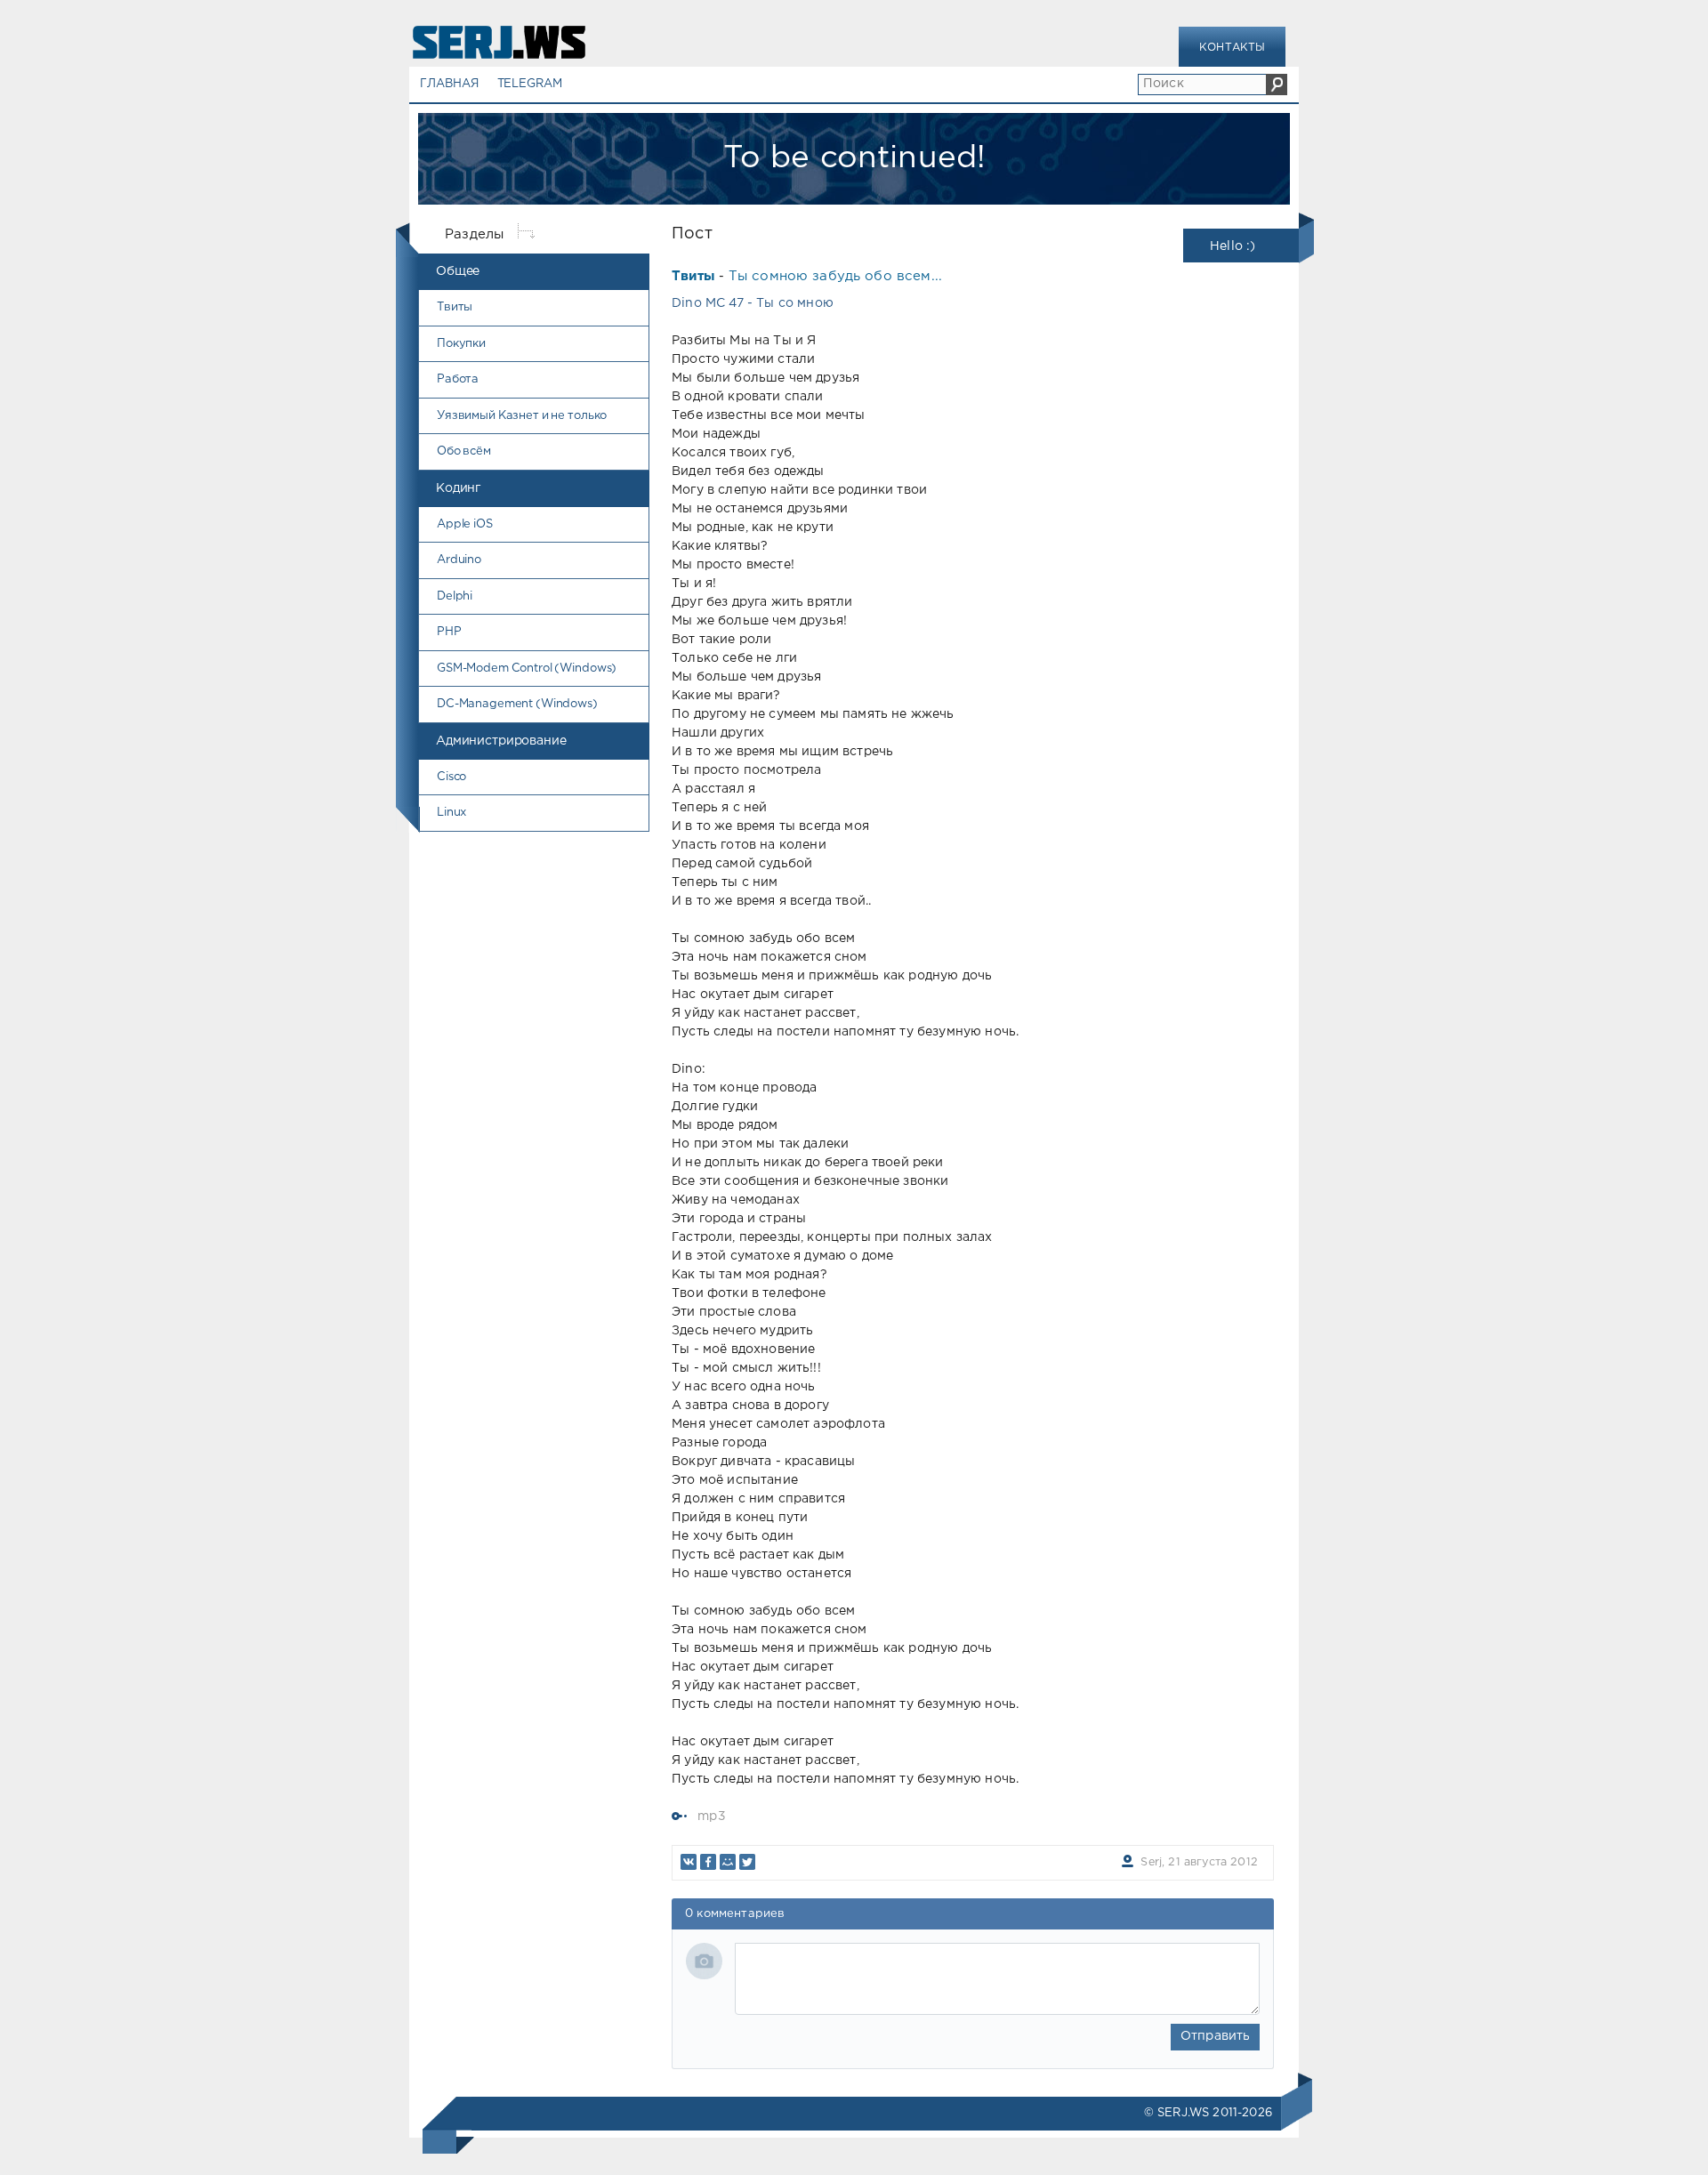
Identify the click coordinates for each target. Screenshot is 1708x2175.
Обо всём (464, 451)
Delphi (455, 596)
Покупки (461, 344)
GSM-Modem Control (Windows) (527, 669)
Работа (458, 379)
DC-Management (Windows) (517, 704)
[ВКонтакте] (689, 1862)
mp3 (712, 1817)
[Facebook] (708, 1862)
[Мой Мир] (728, 1862)
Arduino (459, 560)
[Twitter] (747, 1862)
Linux (451, 813)
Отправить (1216, 2036)
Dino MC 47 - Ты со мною (753, 303)
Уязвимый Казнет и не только (522, 416)
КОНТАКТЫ (1232, 48)
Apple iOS (465, 524)
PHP (449, 632)
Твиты (455, 307)
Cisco (451, 777)
